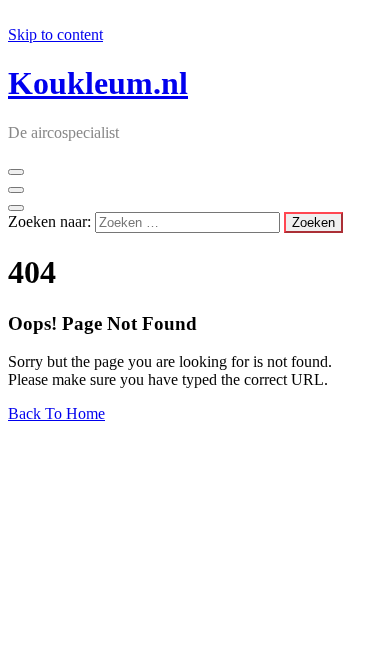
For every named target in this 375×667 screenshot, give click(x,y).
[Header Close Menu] (16, 190)
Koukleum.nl (98, 83)
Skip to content (55, 34)
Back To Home (56, 413)
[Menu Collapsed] (16, 172)
